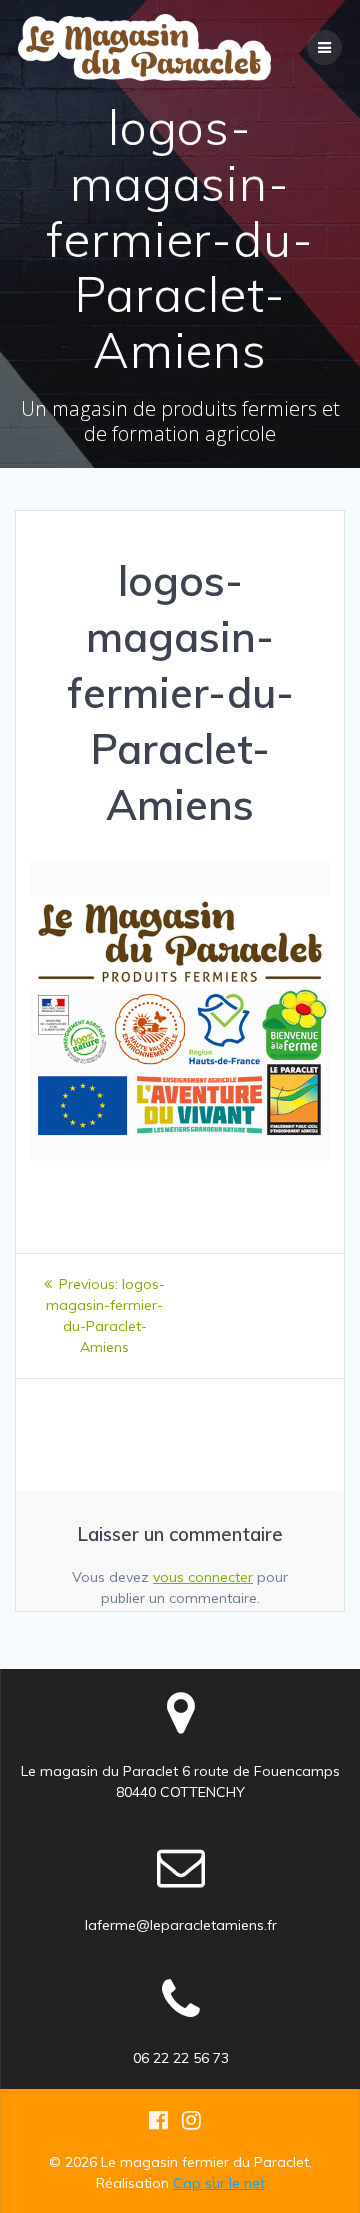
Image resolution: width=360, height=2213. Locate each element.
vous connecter (203, 1577)
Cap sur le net (219, 2183)
